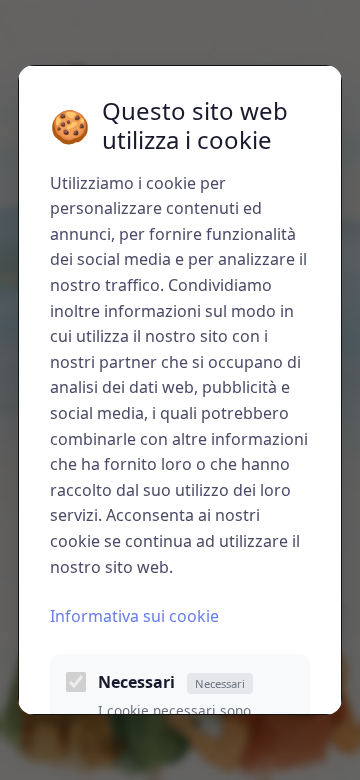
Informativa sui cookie (134, 616)
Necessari (171, 682)
